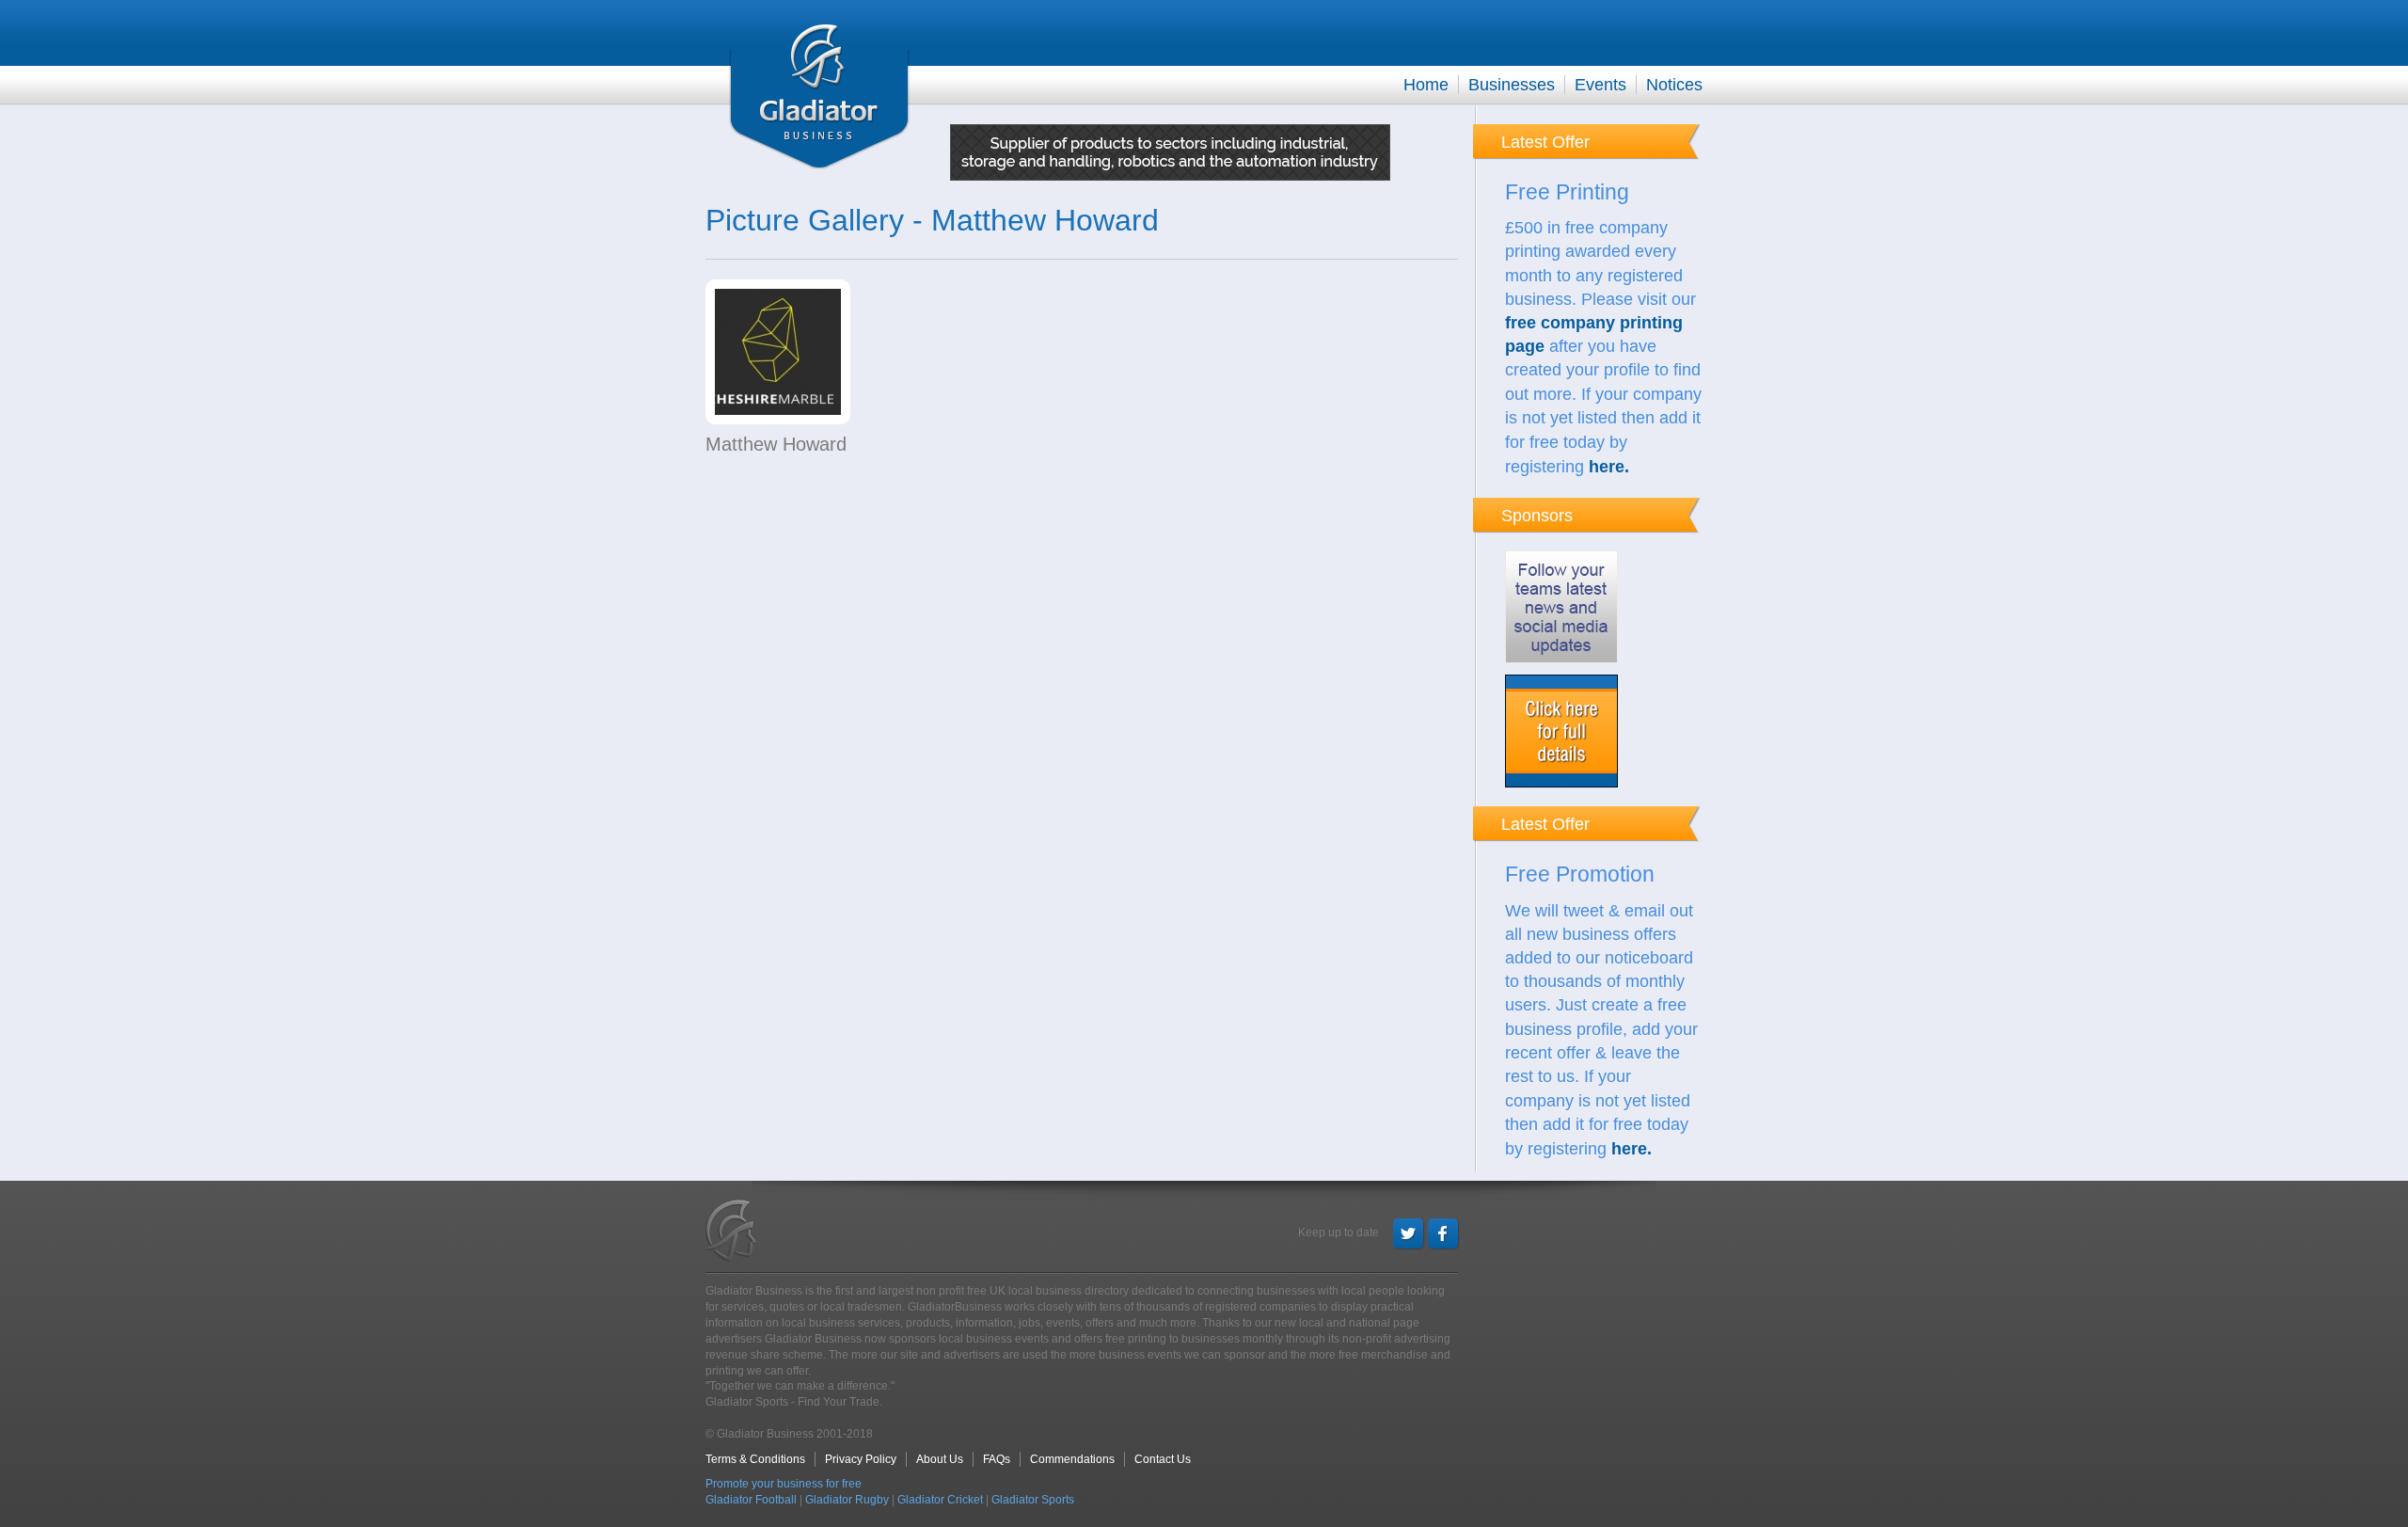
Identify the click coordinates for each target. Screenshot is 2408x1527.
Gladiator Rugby (847, 1500)
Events (1600, 85)
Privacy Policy (861, 1459)
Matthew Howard (776, 444)
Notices (1674, 85)
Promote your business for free (784, 1484)
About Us (940, 1459)
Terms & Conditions (755, 1459)
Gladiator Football (751, 1500)
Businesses (1512, 85)
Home (1426, 85)
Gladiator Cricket (940, 1500)
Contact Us (1163, 1459)
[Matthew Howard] (778, 356)
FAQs (997, 1459)
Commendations (1072, 1459)
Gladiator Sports (1033, 1500)
